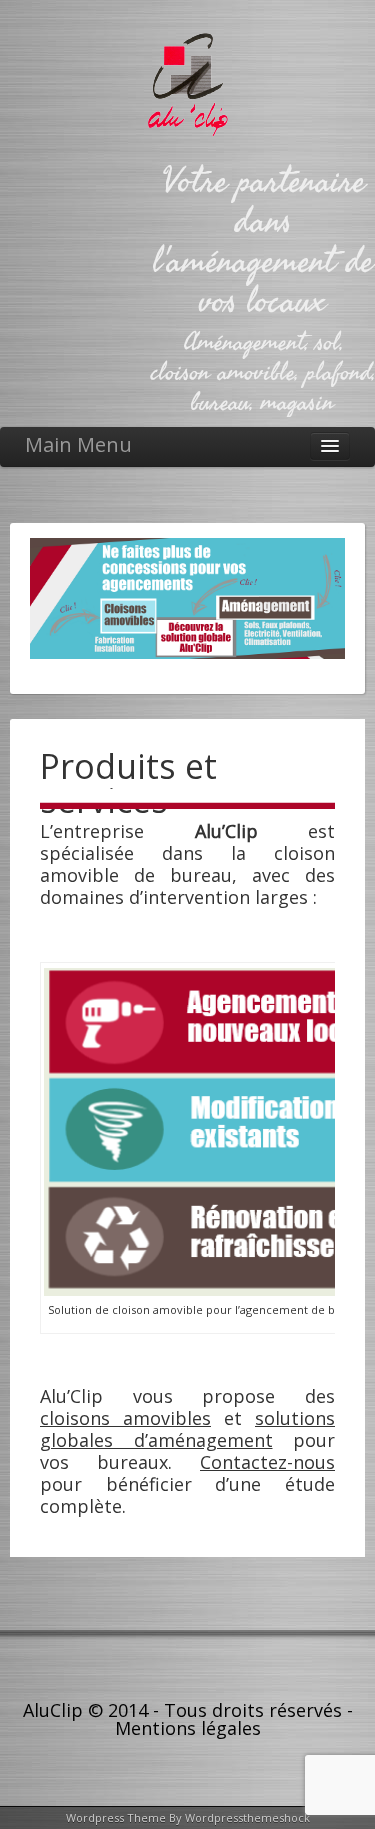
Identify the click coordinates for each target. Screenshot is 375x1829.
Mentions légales (188, 1728)
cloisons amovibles (125, 1418)
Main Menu (78, 444)
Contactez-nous (267, 1462)
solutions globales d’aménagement (187, 1429)
